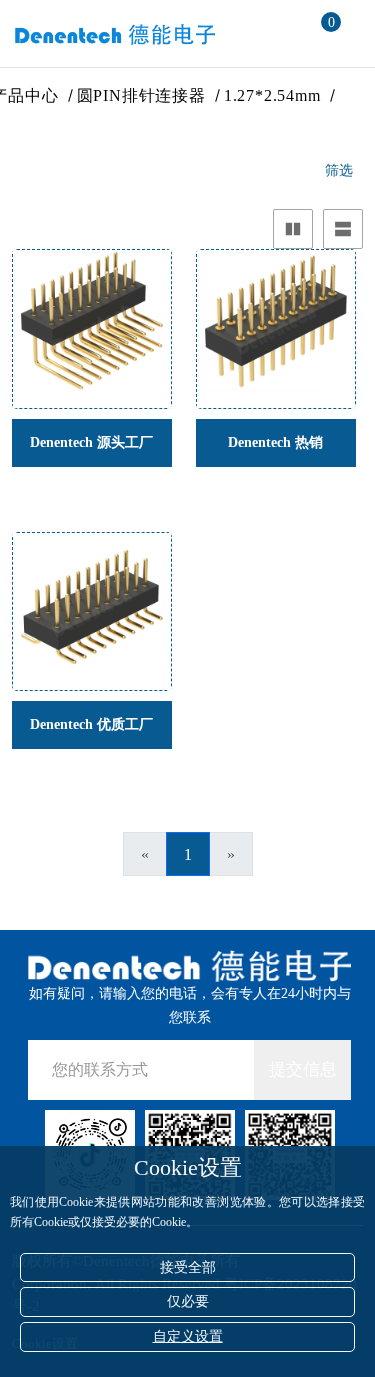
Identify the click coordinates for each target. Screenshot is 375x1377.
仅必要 (188, 1301)
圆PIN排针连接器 (142, 95)
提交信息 (303, 1069)
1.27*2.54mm (273, 95)
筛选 (339, 170)
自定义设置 (188, 1336)
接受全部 (188, 1267)
